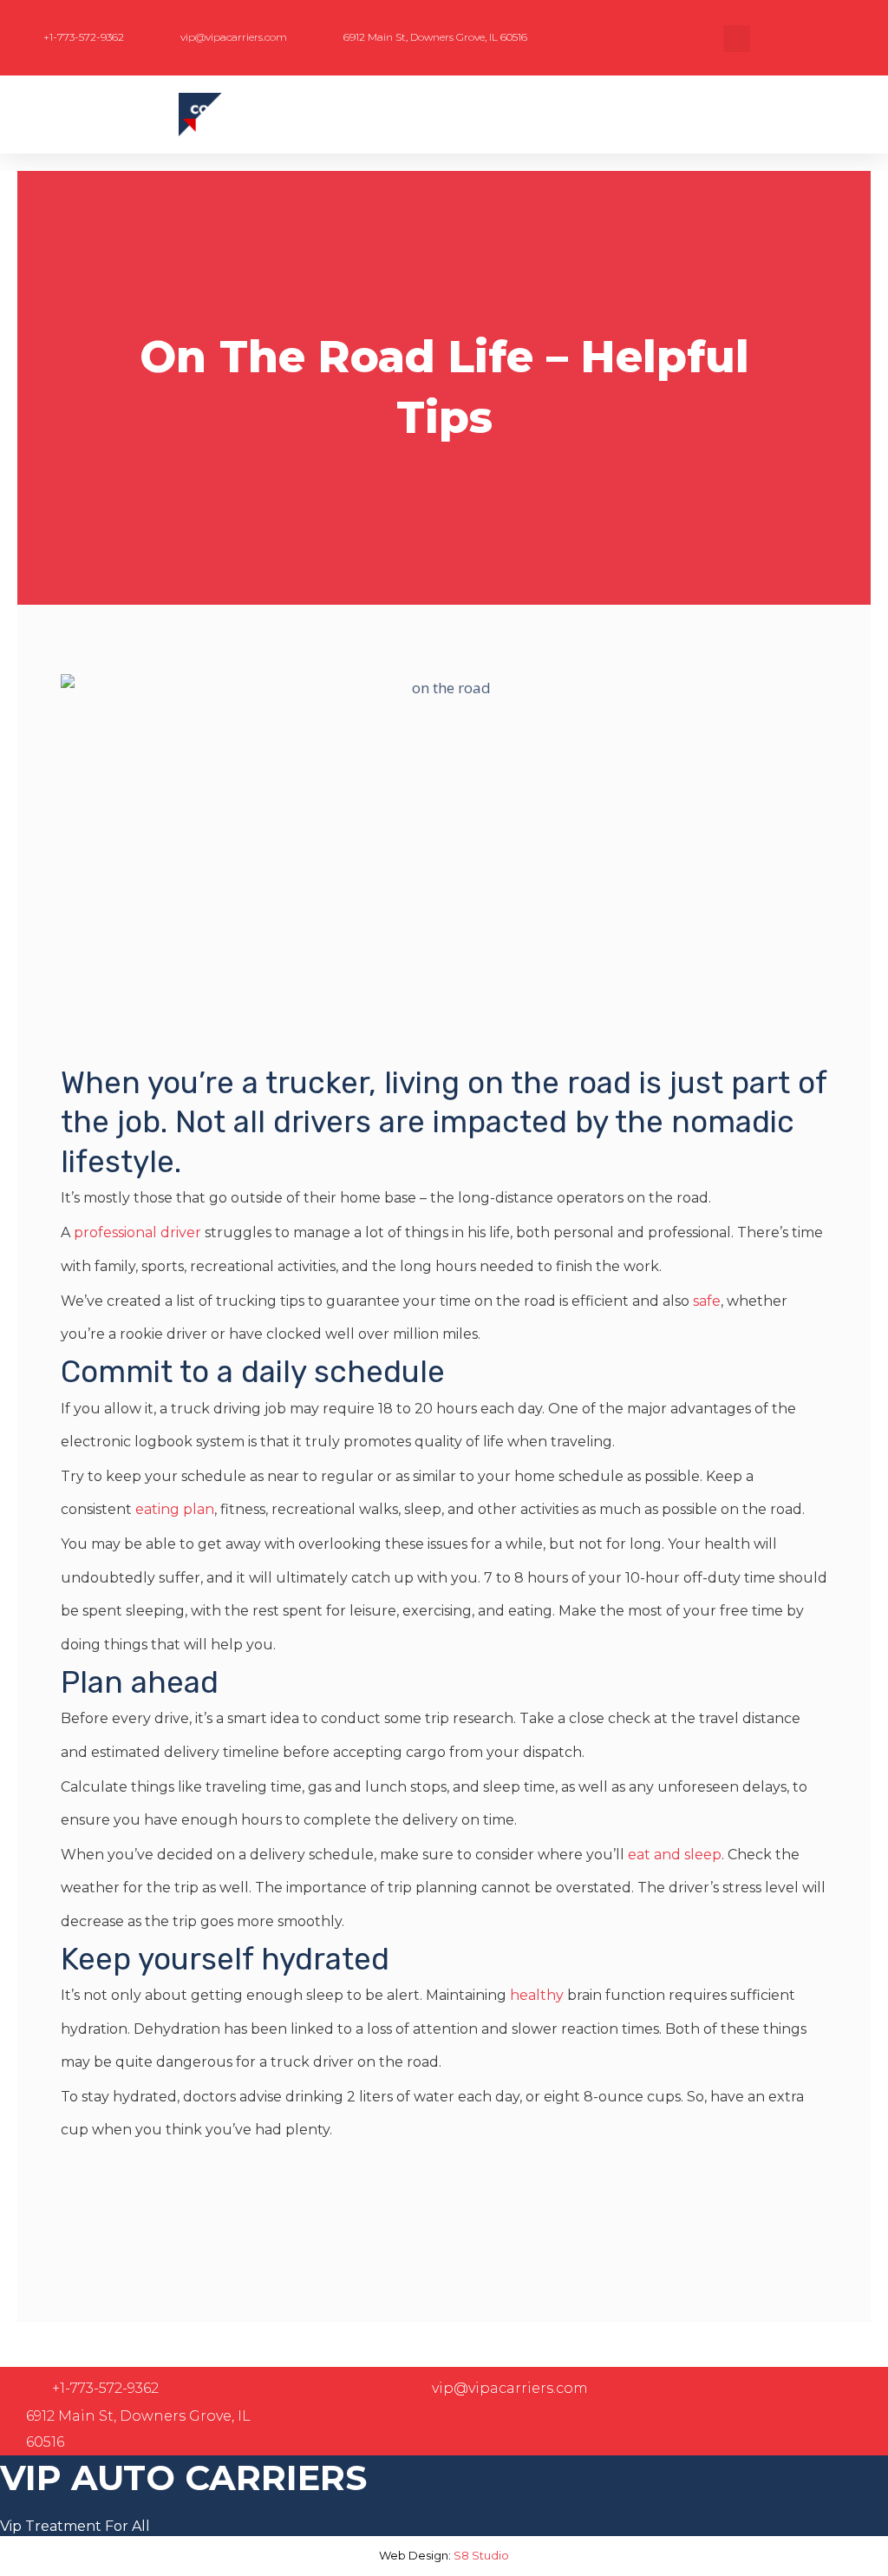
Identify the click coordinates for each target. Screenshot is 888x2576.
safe (707, 1301)
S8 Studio (481, 2555)
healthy (537, 1995)
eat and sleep (675, 1855)
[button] (737, 39)
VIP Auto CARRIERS (183, 2478)
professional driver (137, 1232)
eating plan (175, 1509)
